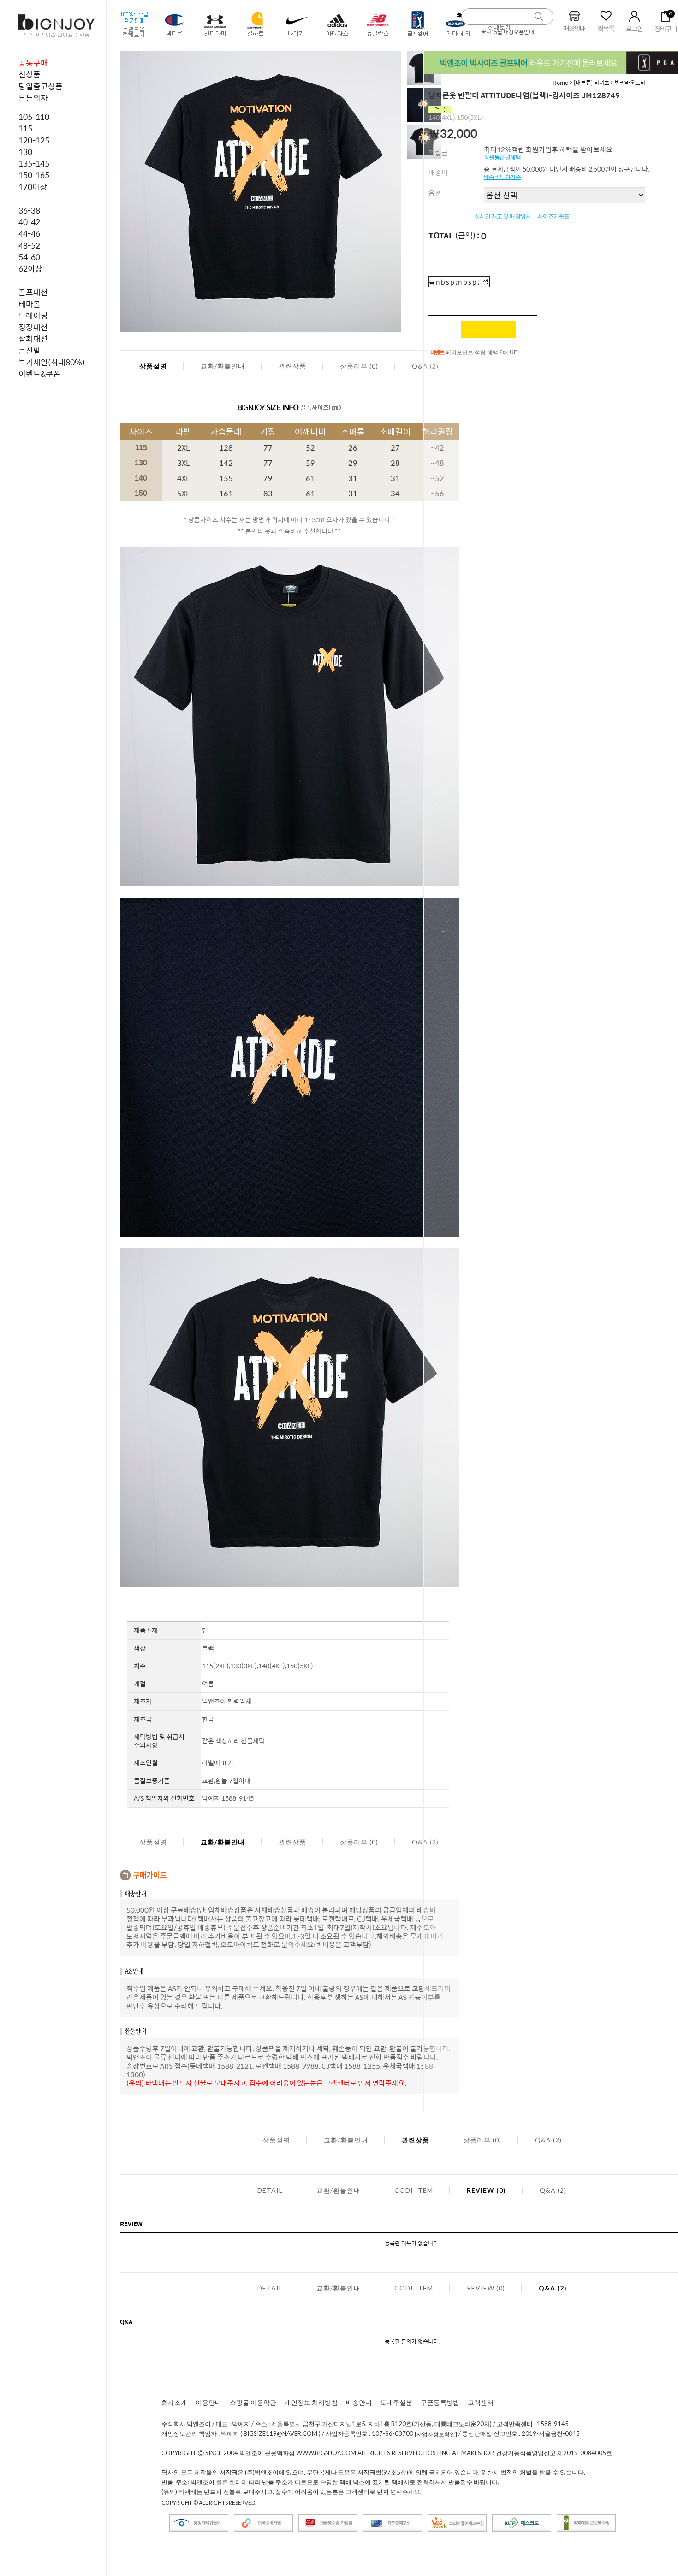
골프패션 (33, 292)
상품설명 (153, 366)
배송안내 (359, 2402)
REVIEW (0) (486, 2190)
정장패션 (33, 327)
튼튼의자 (33, 98)
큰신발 (30, 351)
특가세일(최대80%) (52, 362)
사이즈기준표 (554, 216)
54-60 (29, 257)
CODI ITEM (414, 2190)
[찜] (527, 329)
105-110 (34, 117)
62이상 (30, 268)
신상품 (30, 74)
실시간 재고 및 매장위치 (503, 216)
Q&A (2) (548, 2140)
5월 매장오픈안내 (514, 32)
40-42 (29, 222)
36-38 (29, 210)
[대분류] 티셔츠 (592, 83)
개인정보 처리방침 (311, 2402)
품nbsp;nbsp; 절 (459, 282)
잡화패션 (33, 339)
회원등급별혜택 (503, 157)
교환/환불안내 (223, 366)
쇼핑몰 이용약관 (253, 2402)
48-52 (29, 245)
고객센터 (481, 2402)
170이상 (33, 187)
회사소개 (174, 2402)
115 (25, 128)
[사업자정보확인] (436, 2434)
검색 (539, 17)
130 (25, 152)
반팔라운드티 (630, 83)
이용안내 (208, 2402)
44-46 (29, 233)
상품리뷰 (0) (359, 366)
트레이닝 (33, 315)
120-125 (34, 140)
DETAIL (270, 2190)
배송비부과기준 (503, 177)
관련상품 (292, 366)
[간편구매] (488, 329)
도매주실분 (396, 2402)
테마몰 (30, 304)
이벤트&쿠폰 (39, 374)
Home (560, 83)
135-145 (34, 163)
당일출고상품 (41, 86)
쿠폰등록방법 (440, 2402)
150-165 (34, 175)
